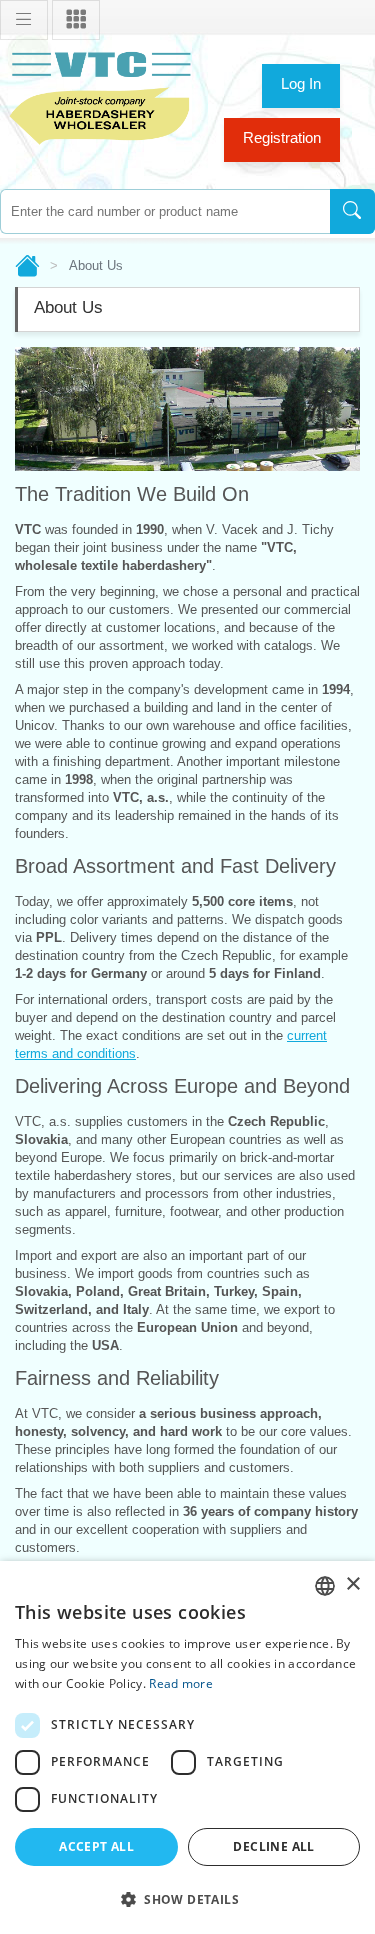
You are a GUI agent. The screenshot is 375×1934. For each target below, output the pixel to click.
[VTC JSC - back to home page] (100, 95)
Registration (282, 137)
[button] (187, 1899)
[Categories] (76, 20)
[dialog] (187, 1747)
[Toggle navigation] (24, 20)
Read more (181, 1683)
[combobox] (165, 211)
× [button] (352, 1584)
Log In (301, 83)
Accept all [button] (96, 1846)
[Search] (352, 211)
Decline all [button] (273, 1846)
